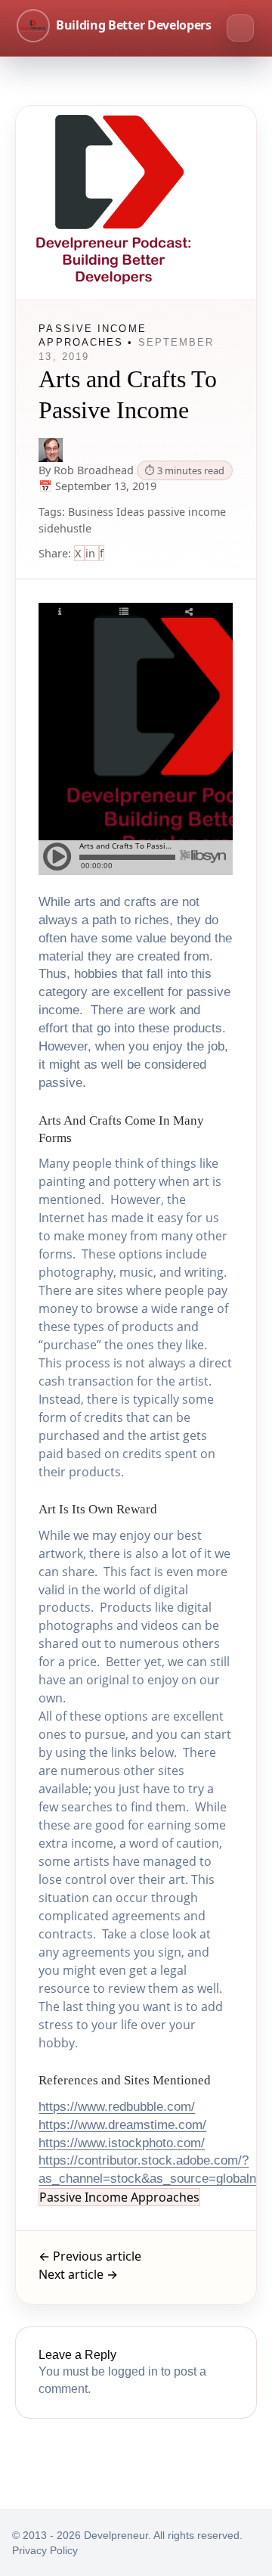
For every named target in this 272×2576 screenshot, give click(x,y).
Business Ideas (106, 512)
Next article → (78, 2274)
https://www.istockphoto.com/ (122, 2143)
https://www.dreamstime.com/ (122, 2125)
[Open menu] (240, 28)
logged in (133, 2371)
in (92, 553)
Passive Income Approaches (119, 2197)
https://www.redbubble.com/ (117, 2107)
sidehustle (65, 528)
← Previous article (90, 2256)
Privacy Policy (45, 2550)
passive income (187, 512)
